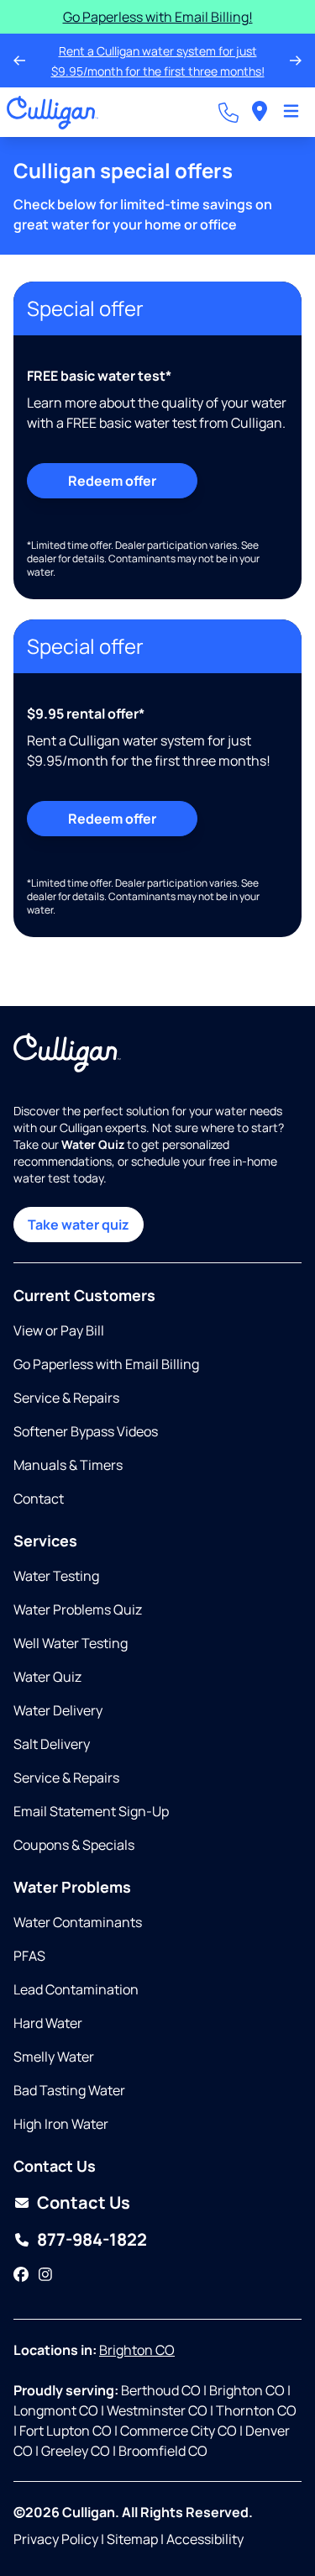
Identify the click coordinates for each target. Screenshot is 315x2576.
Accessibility (205, 2539)
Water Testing (56, 1576)
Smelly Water (54, 2057)
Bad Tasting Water (69, 2090)
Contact (39, 1499)
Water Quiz (47, 1677)
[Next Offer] (296, 61)
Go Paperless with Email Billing (106, 1364)
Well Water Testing (71, 1643)
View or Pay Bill (59, 1330)
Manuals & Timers (68, 1465)
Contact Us (84, 2202)
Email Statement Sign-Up (91, 1811)
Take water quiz (79, 1225)
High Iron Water (61, 2124)
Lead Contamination (76, 1989)
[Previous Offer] (19, 61)
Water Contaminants (78, 1922)
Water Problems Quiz (78, 1609)
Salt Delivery (52, 1744)
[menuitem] (260, 112)
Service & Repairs (66, 1398)
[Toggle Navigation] (291, 113)
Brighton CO (137, 2350)
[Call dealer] (228, 113)
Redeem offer (112, 481)
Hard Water (48, 2023)
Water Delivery (58, 1710)
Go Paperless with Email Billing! (158, 17)
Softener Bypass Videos (86, 1431)
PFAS (29, 1956)
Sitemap (132, 2539)
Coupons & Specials (74, 1845)
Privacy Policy (56, 2539)
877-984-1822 (92, 2239)
